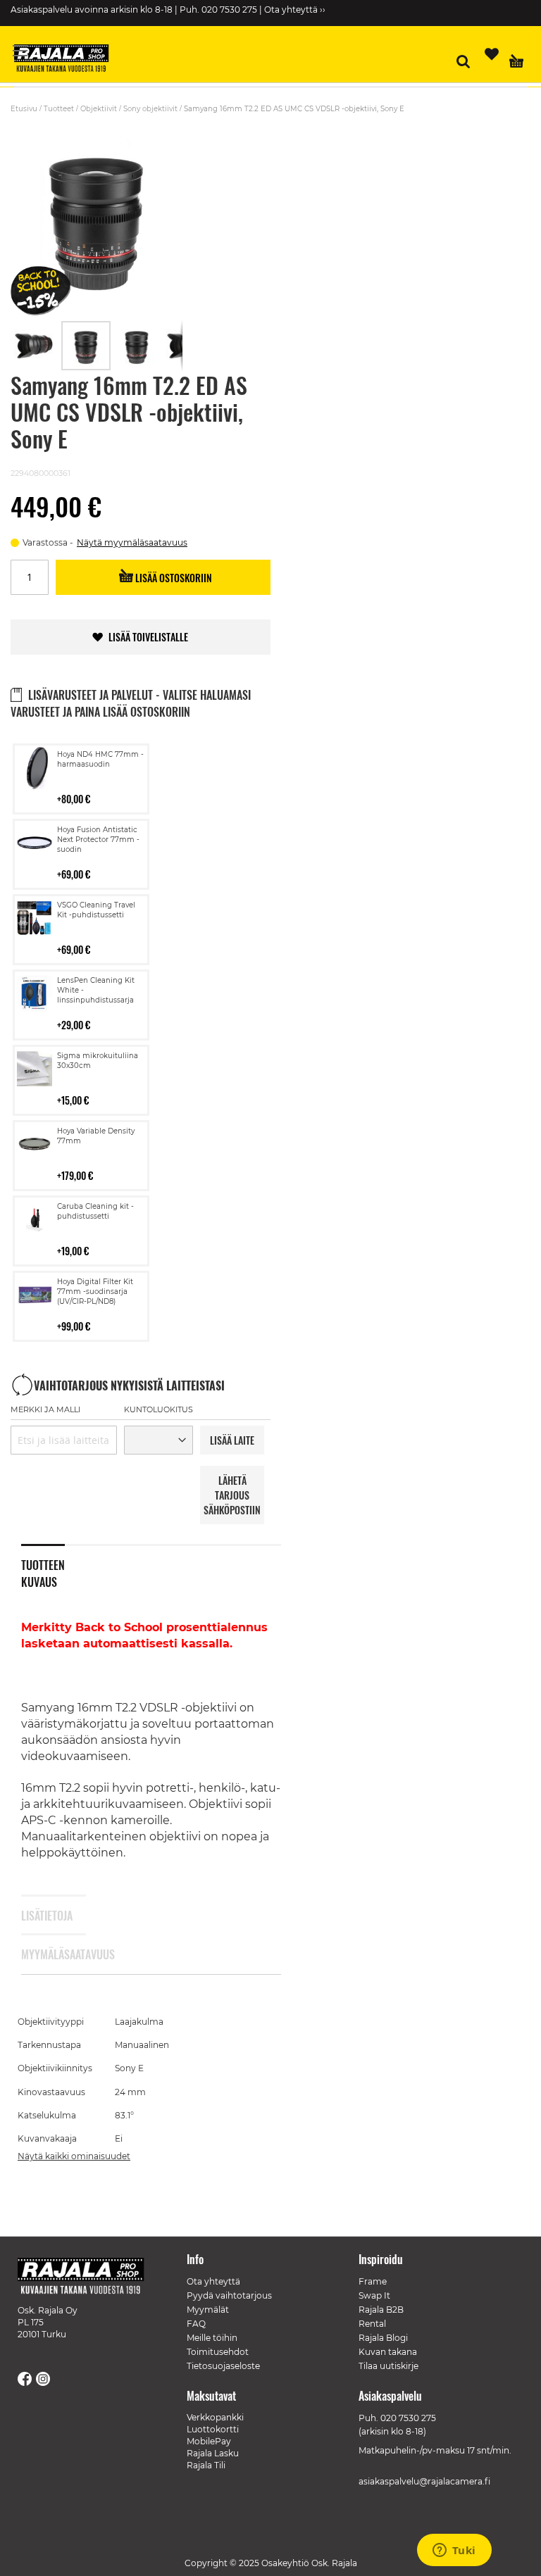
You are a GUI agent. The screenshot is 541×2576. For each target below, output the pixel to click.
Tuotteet (59, 109)
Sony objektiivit (150, 109)
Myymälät (208, 2310)
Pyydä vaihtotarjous (229, 2295)
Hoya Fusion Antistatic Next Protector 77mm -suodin (98, 840)
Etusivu (24, 109)
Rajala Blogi (383, 2338)
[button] (36, 346)
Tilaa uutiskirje (388, 2366)
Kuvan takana (388, 2352)
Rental (372, 2324)
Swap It (374, 2295)
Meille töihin (212, 2338)
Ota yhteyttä (213, 2281)
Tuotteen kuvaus (43, 1571)
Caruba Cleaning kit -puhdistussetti (95, 1211)
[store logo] (67, 60)
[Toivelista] (492, 54)
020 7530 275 (408, 2418)
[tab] (54, 1564)
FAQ (196, 2324)
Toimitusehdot (218, 2352)
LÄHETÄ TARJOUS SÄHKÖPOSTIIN (232, 1495)
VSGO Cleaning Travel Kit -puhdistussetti (96, 910)
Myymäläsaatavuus (43, 1954)
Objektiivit (99, 109)
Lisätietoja (43, 1916)
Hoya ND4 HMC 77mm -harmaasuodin (100, 759)
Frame (373, 2281)
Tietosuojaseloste (223, 2366)
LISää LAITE (232, 1440)
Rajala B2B (381, 2310)
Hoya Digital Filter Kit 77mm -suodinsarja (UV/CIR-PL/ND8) (95, 1292)
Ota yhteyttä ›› (295, 10)
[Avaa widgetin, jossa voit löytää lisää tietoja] (454, 2551)
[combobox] (64, 1440)
